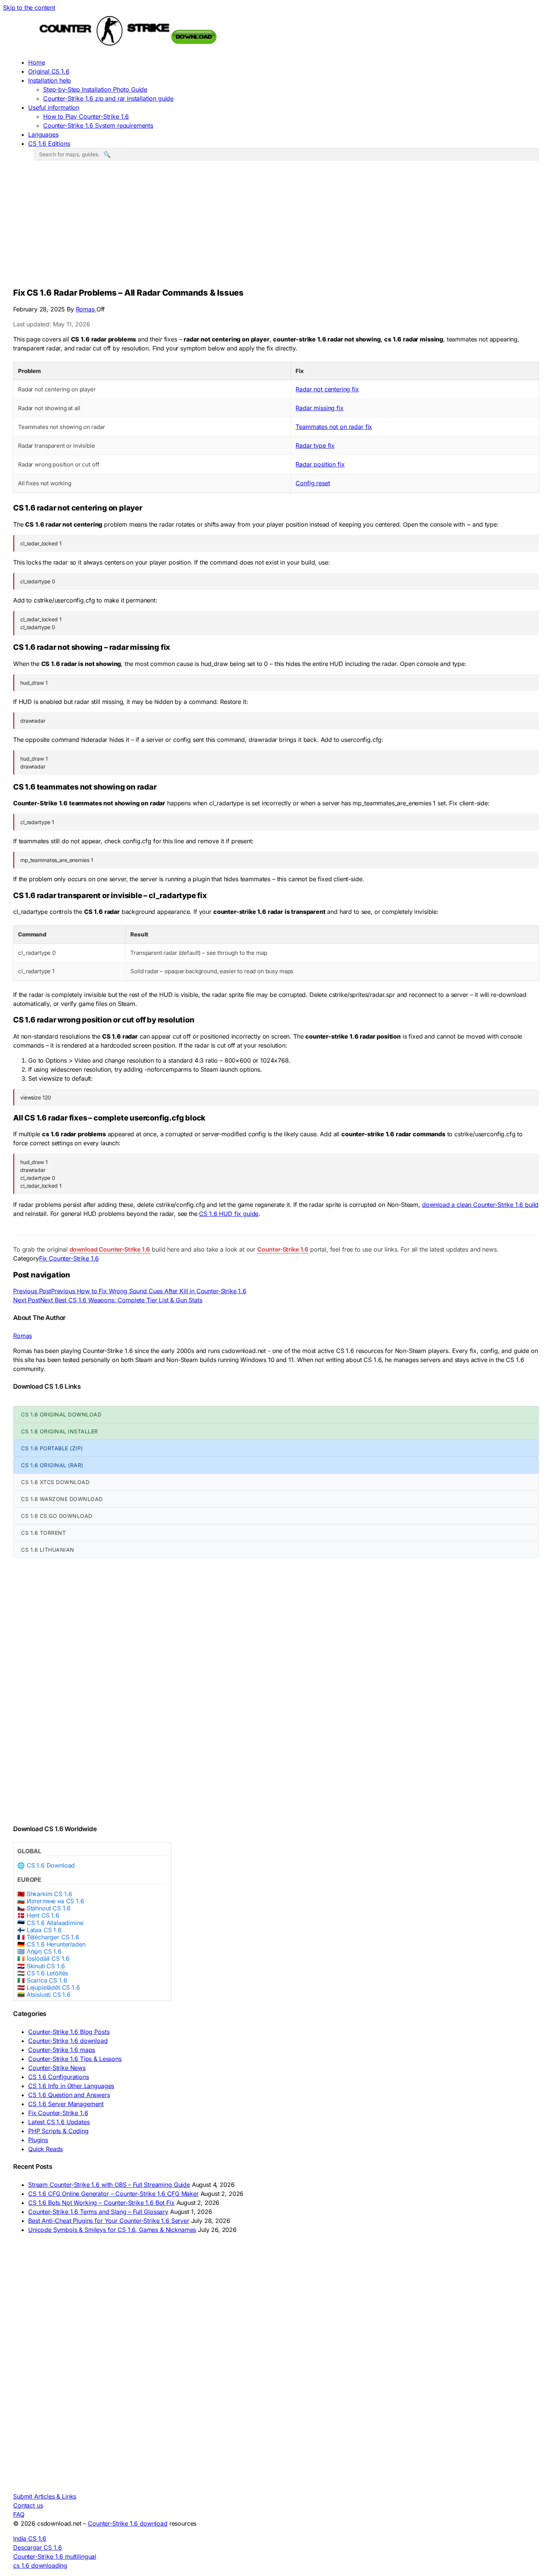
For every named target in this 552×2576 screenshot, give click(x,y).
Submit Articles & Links (45, 2496)
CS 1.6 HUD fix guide (229, 1214)
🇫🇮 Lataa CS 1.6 (39, 1930)
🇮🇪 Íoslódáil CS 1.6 (43, 1959)
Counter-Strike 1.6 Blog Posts (69, 2032)
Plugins (38, 2140)
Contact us (28, 2505)
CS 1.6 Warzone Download (62, 1499)
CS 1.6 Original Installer (60, 1431)
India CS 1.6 (30, 2538)
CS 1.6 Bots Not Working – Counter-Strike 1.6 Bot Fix (101, 2203)
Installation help (50, 80)
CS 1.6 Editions (49, 143)
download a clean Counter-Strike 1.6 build (480, 1205)
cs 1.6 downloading (40, 2565)
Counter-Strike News (57, 2068)
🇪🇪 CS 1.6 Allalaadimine (50, 1923)
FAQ (19, 2514)
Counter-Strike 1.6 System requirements (98, 125)
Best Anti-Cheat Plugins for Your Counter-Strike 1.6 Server (109, 2221)
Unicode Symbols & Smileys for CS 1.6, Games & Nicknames (112, 2230)
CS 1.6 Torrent (43, 1533)
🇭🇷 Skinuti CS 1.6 (41, 1966)
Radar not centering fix (327, 389)
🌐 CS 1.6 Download (46, 1866)
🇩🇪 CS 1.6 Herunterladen (51, 1944)
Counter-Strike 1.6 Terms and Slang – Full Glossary (98, 2212)
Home (36, 62)
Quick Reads (45, 2149)
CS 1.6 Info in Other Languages (71, 2086)
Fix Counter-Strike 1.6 (69, 1258)
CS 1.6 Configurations (59, 2077)
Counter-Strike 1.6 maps (62, 2050)
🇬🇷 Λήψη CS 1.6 (39, 1952)
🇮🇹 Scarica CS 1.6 (42, 1980)
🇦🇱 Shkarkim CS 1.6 (45, 1894)
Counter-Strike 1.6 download (68, 2041)
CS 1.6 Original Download (61, 1414)
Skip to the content (29, 8)
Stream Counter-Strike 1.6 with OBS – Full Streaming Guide (109, 2185)
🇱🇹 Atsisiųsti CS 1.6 (44, 1995)
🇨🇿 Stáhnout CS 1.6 (44, 1908)
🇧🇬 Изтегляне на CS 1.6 (51, 1901)
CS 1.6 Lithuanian (48, 1550)
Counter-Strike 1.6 (283, 1249)
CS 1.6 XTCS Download (55, 1482)
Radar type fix (315, 445)
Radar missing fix (319, 408)
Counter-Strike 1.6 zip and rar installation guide (108, 98)
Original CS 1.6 (49, 71)
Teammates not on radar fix (334, 427)
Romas (86, 309)
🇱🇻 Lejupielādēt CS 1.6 (49, 1988)
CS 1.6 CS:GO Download (57, 1516)
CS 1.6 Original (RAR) (52, 1465)
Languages (43, 134)
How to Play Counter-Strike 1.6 (86, 116)
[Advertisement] (276, 226)
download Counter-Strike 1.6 (110, 1249)
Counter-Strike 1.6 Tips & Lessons (75, 2059)
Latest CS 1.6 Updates (59, 2122)
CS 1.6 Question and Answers (69, 2095)
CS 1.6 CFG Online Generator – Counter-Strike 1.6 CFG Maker (113, 2194)
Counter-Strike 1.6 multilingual (55, 2556)
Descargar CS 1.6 (37, 2547)
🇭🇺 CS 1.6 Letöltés (43, 1973)
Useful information (54, 107)
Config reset (313, 483)
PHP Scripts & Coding (58, 2131)
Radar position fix (320, 464)
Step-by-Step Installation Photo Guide (95, 89)
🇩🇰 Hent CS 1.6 (38, 1915)
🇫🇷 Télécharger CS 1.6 (48, 1937)
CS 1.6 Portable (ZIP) (52, 1448)
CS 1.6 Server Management (66, 2104)
